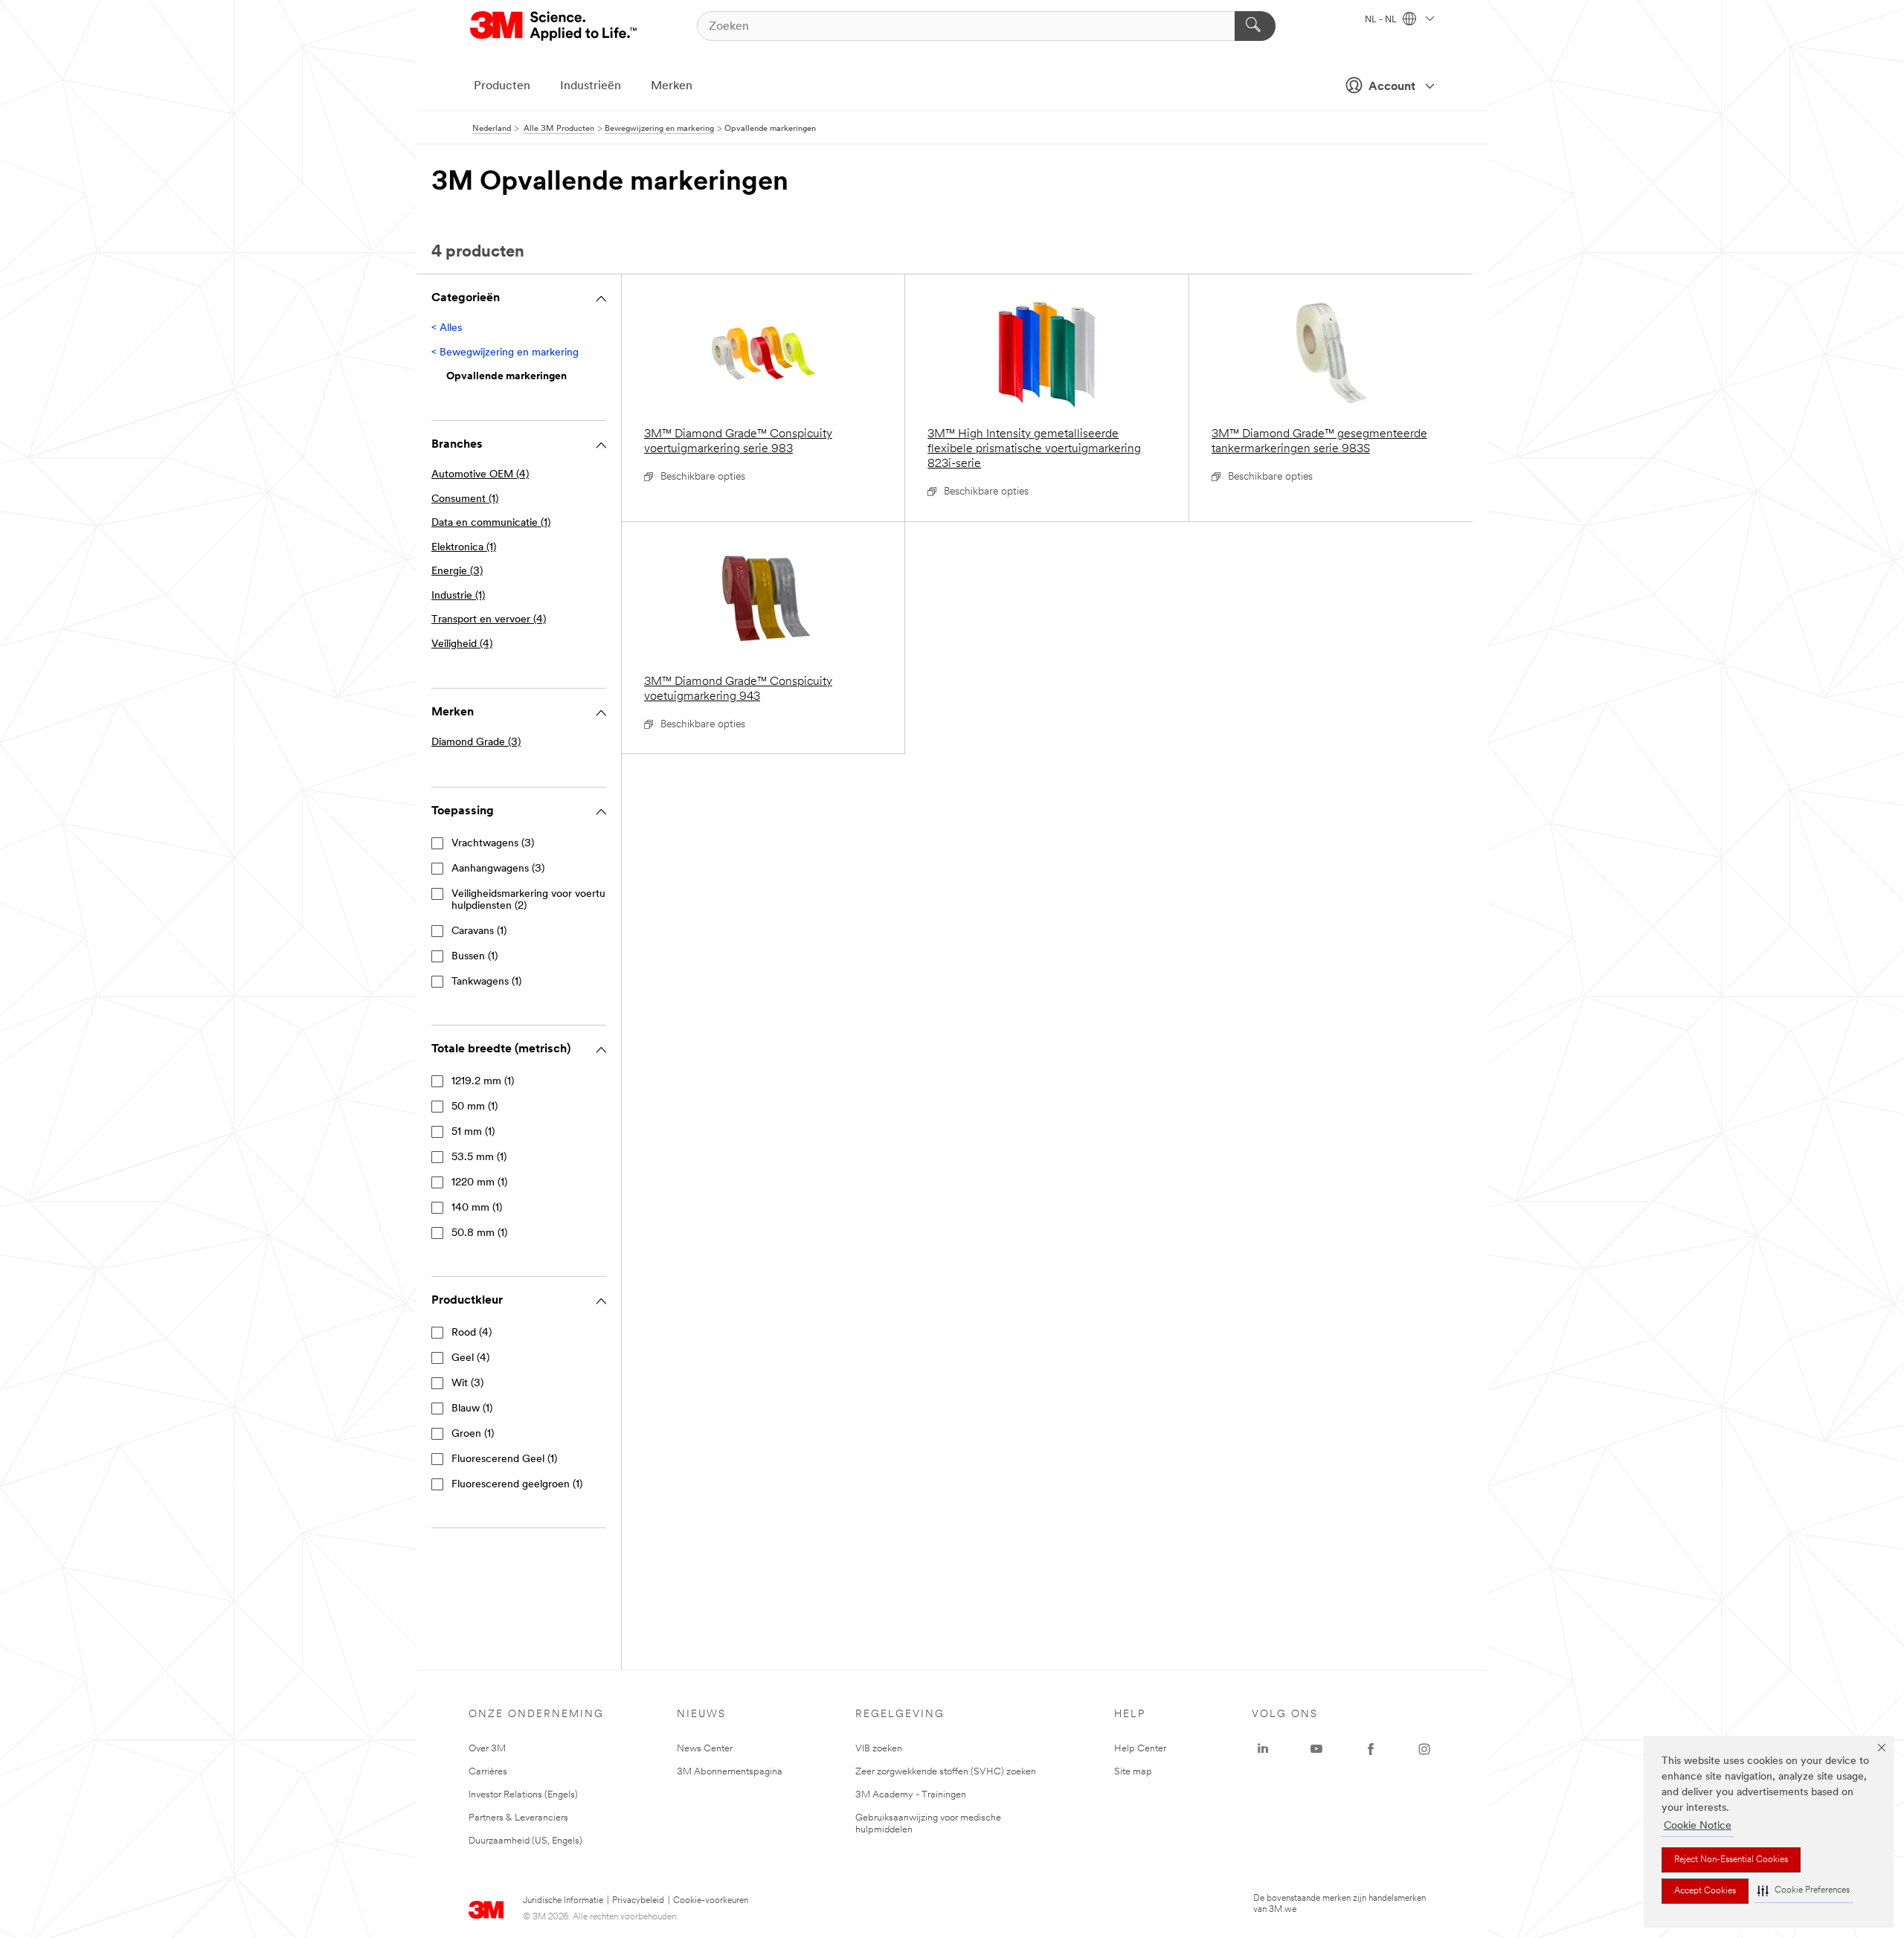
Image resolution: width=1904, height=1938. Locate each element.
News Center (705, 1749)
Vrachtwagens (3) (493, 844)
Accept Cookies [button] (1705, 1891)
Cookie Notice (1698, 1826)
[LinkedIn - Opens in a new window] (1263, 1749)
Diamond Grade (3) (476, 743)
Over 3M (487, 1749)
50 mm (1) (475, 1107)
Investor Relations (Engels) (523, 1795)
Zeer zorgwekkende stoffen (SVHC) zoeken (946, 1772)
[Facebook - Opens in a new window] (1371, 1749)
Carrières (488, 1772)
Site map (1133, 1772)
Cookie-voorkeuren (711, 1901)
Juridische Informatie (563, 1901)
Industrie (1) (458, 596)
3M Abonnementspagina (730, 1772)
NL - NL (1382, 20)
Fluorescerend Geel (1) (504, 1459)
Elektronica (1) (464, 548)
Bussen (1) (475, 957)
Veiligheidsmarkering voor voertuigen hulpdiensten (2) (538, 900)
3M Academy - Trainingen (911, 1795)
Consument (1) (465, 499)
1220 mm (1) (479, 1183)
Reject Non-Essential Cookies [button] (1731, 1860)
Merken (672, 86)
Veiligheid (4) (462, 644)
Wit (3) (467, 1384)
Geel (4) (470, 1358)
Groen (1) (473, 1434)
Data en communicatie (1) (491, 523)
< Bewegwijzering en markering (505, 353)
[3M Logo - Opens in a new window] (554, 26)
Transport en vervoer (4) (489, 620)
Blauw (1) (472, 1409)
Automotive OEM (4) (480, 475)
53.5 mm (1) (479, 1158)
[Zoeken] (1255, 26)
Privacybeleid (638, 1901)
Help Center (1140, 1749)
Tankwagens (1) (486, 982)
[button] (1804, 1891)
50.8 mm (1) (479, 1233)
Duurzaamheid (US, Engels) (525, 1841)
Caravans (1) (479, 931)
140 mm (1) (477, 1208)
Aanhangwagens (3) (498, 869)
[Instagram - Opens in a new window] (1424, 1749)
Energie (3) (457, 572)
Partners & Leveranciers (518, 1818)
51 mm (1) (473, 1132)
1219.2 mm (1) (483, 1082)
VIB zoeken (879, 1749)
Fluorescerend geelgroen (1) (517, 1485)
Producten (502, 86)
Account (1392, 87)
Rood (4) (472, 1333)
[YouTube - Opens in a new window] (1316, 1749)
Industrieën (591, 86)
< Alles (447, 328)
